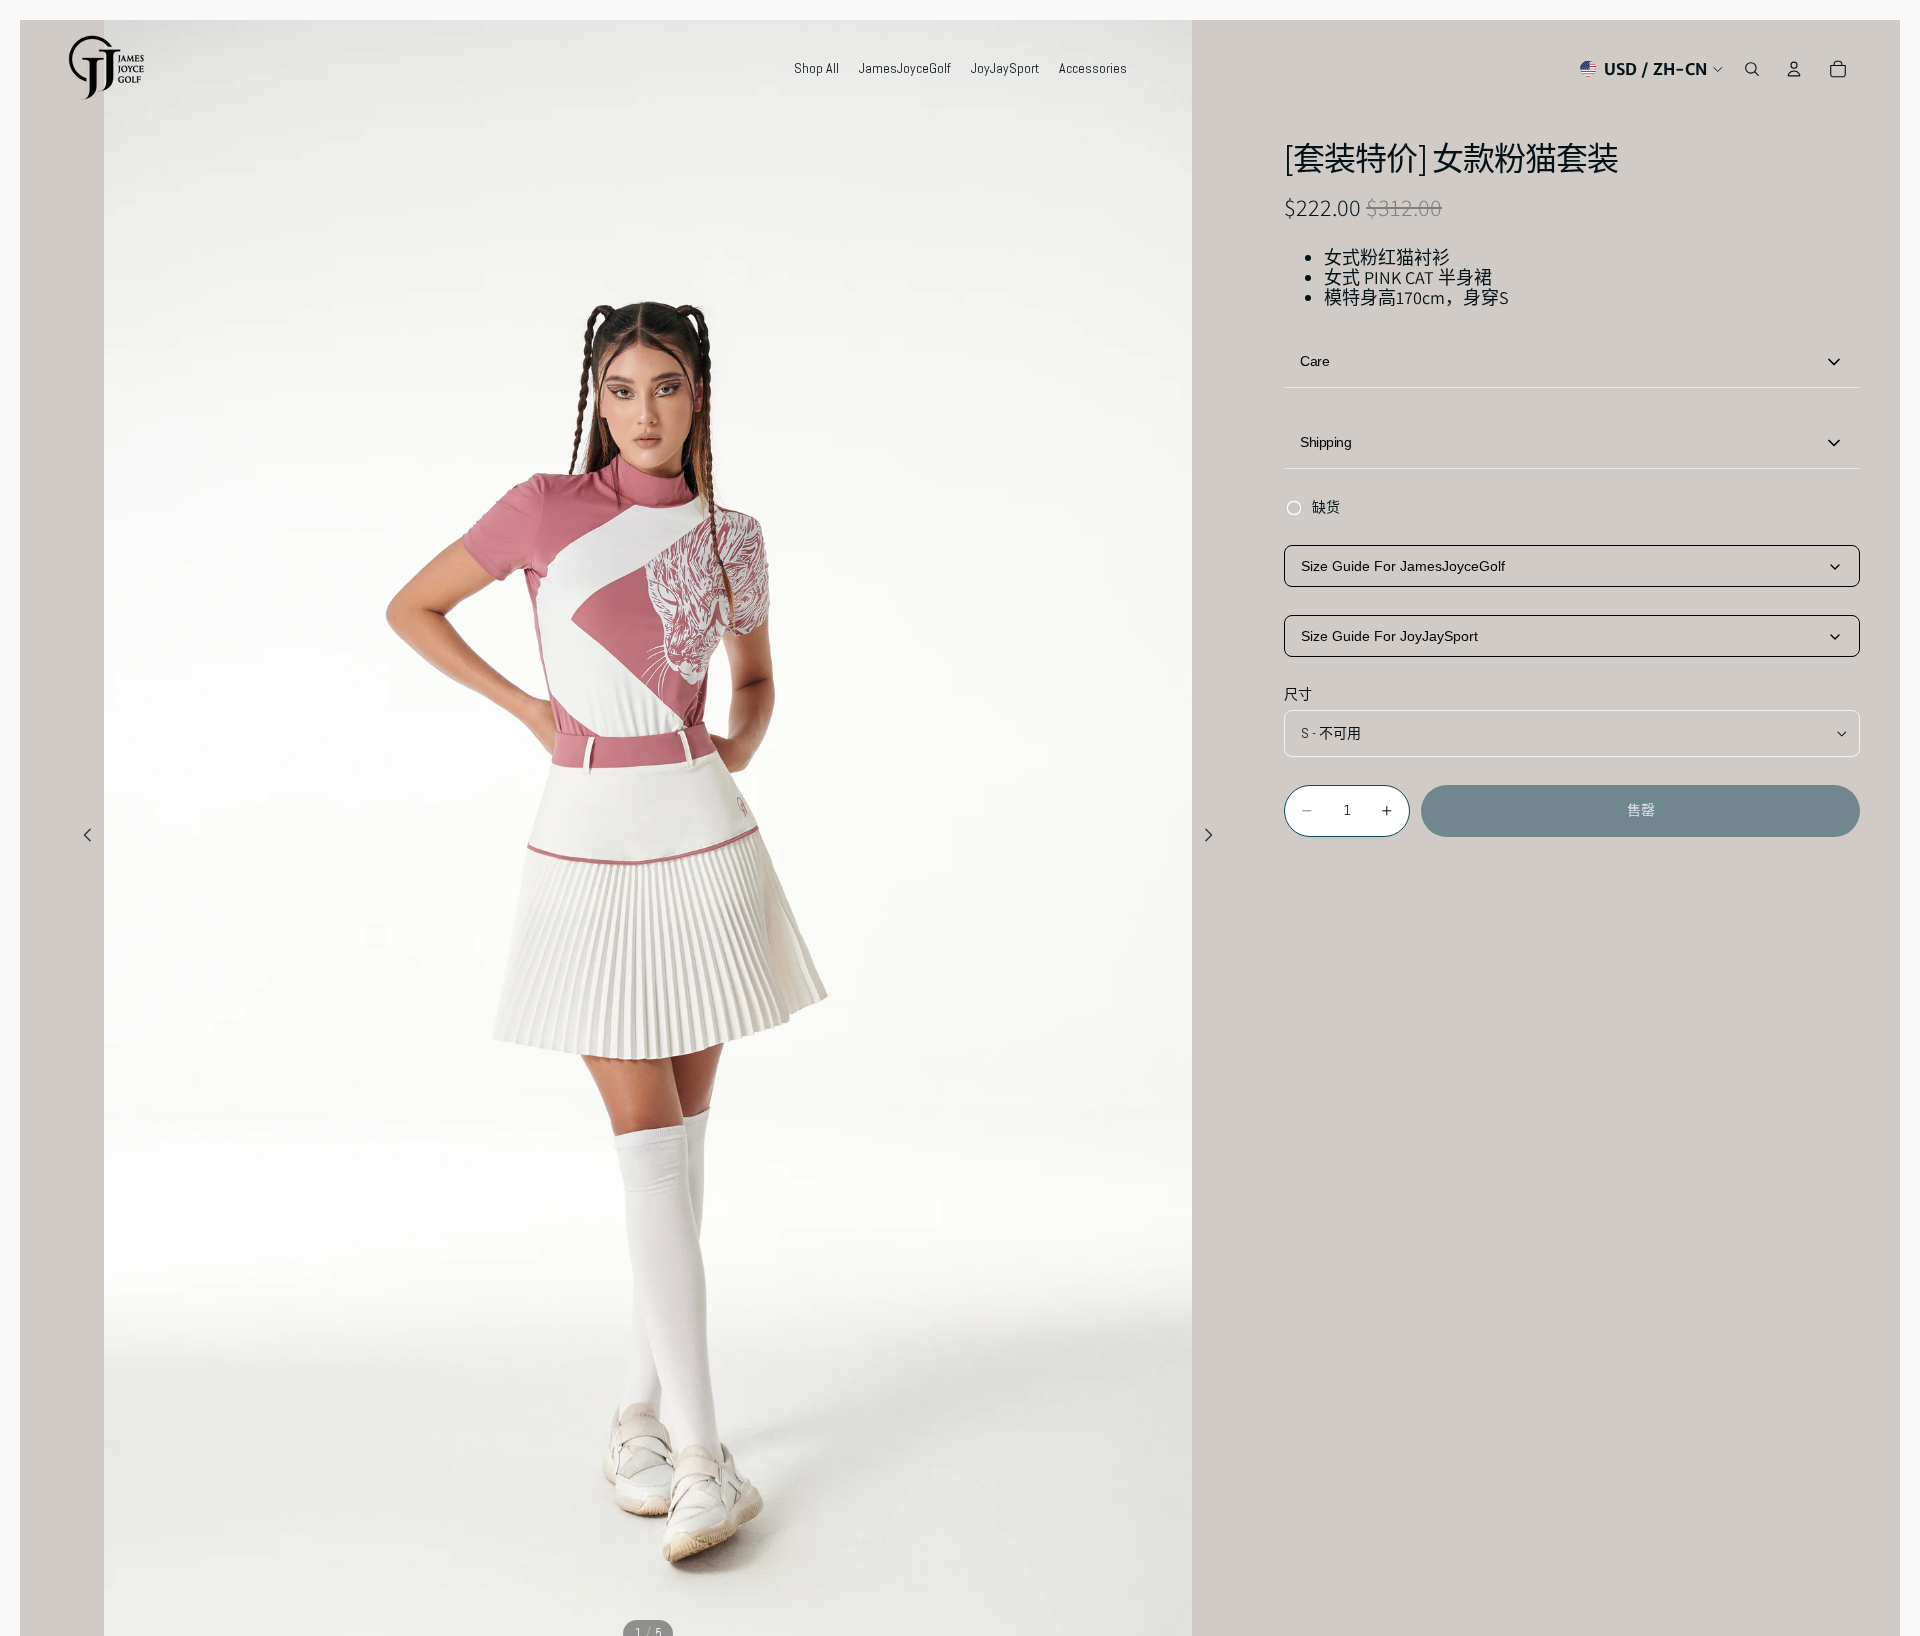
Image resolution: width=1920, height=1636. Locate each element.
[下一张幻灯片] (1214, 838)
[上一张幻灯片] (82, 838)
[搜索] (1752, 69)
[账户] (1794, 69)
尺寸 (1298, 695)
